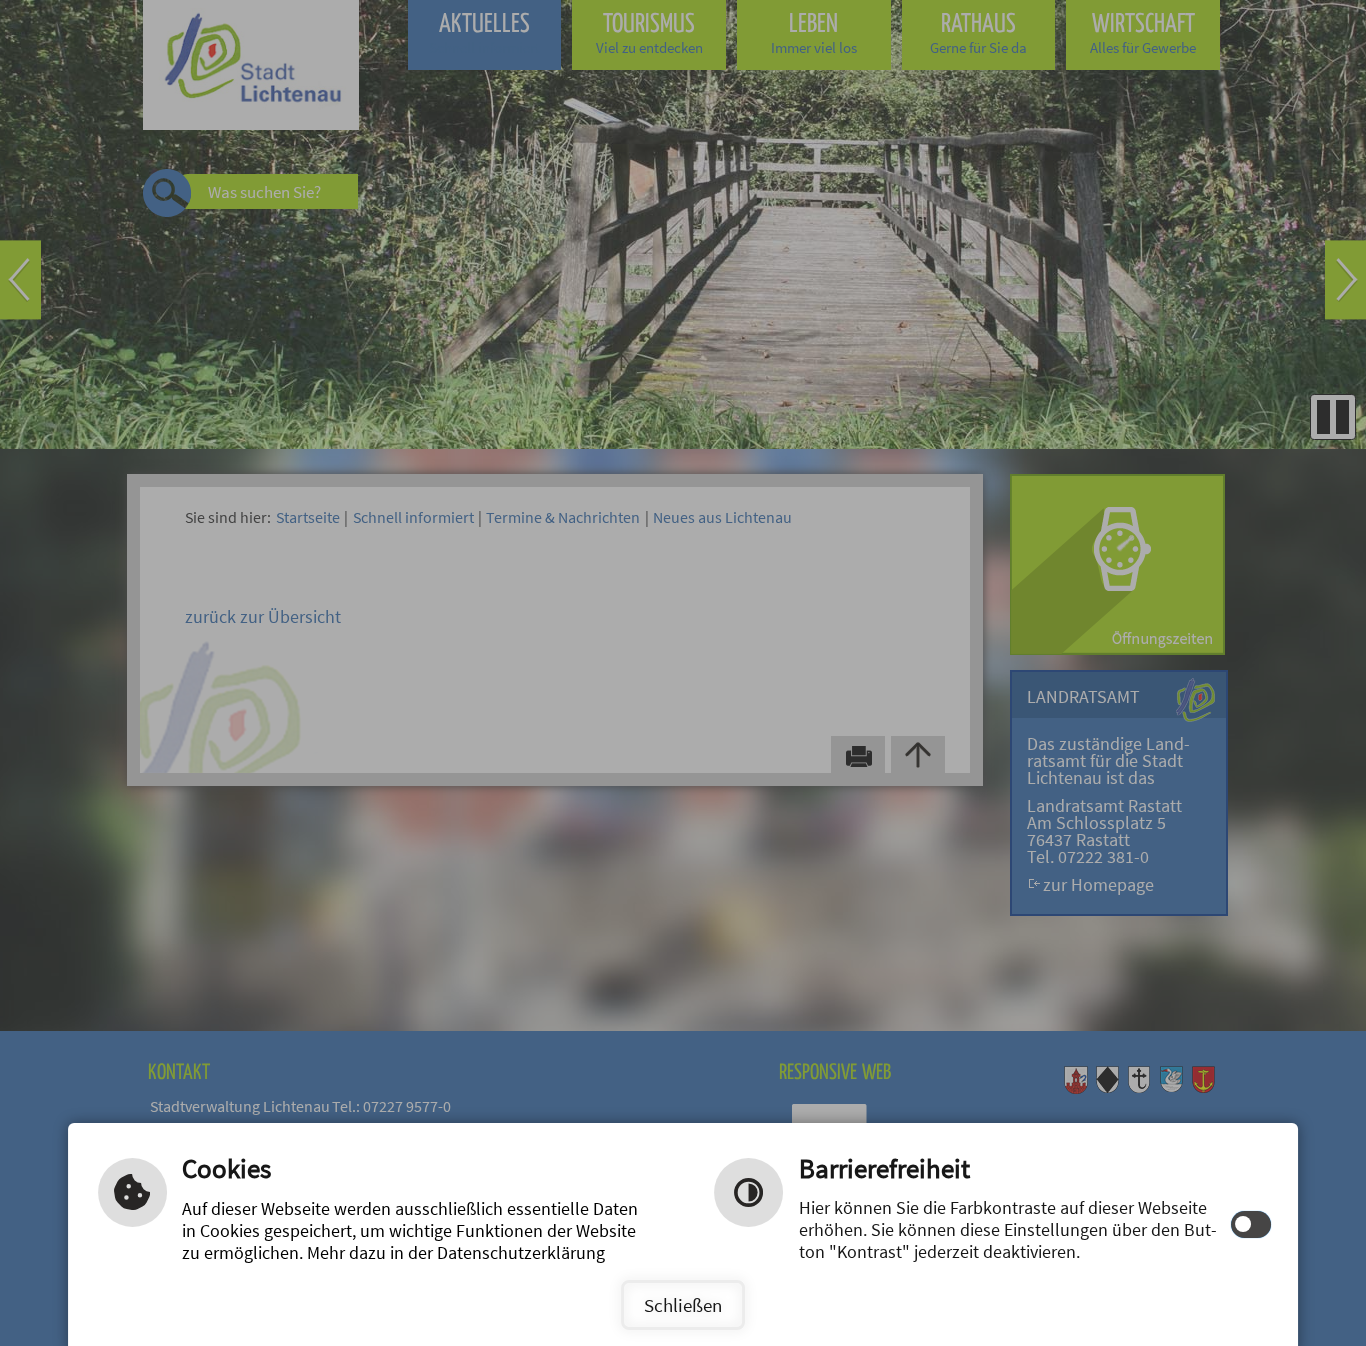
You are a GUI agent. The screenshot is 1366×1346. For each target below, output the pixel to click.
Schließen (683, 1305)
